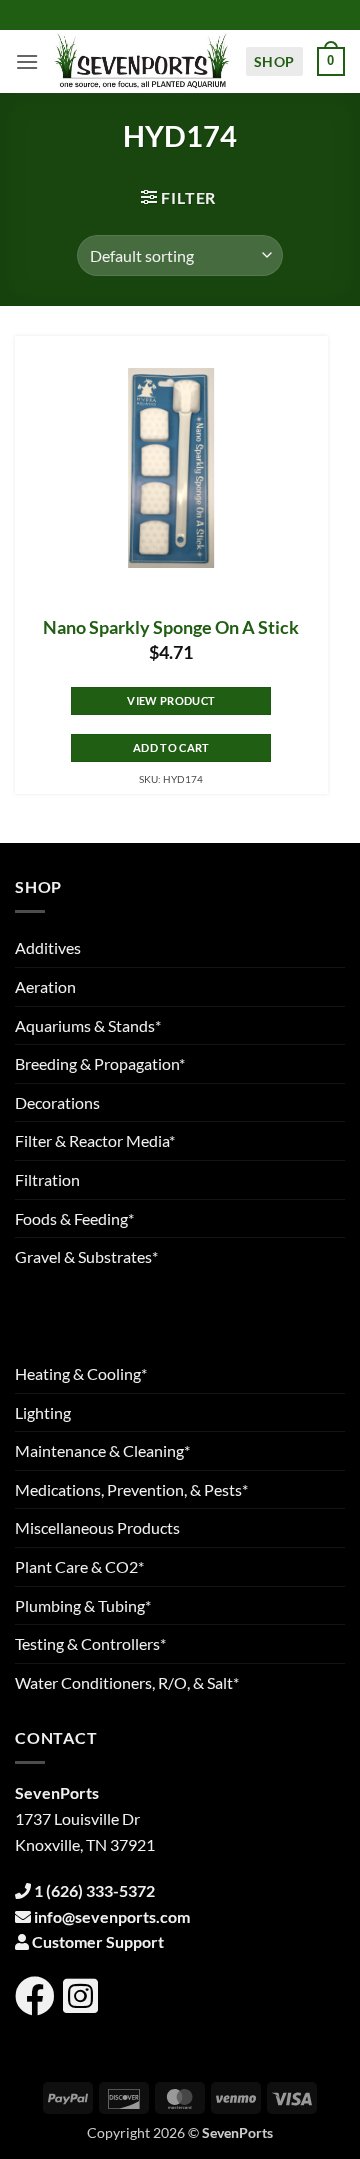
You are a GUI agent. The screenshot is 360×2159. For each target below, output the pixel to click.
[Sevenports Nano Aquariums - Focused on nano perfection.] (142, 61)
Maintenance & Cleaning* (102, 1450)
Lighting (43, 1412)
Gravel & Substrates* (86, 1256)
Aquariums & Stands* (88, 1025)
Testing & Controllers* (90, 1643)
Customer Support (98, 1941)
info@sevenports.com (112, 1916)
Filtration (47, 1179)
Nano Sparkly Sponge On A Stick (171, 627)
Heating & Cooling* (81, 1373)
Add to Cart (171, 747)
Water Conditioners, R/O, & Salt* (127, 1682)
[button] (27, 61)
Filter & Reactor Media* (95, 1140)
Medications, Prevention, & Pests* (131, 1489)
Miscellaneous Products (97, 1527)
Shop (274, 61)
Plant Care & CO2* (79, 1566)
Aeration (45, 986)
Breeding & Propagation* (100, 1063)
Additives (48, 947)
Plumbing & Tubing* (83, 1605)
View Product (171, 700)
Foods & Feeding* (74, 1218)
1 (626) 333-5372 (94, 1890)
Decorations (57, 1102)
